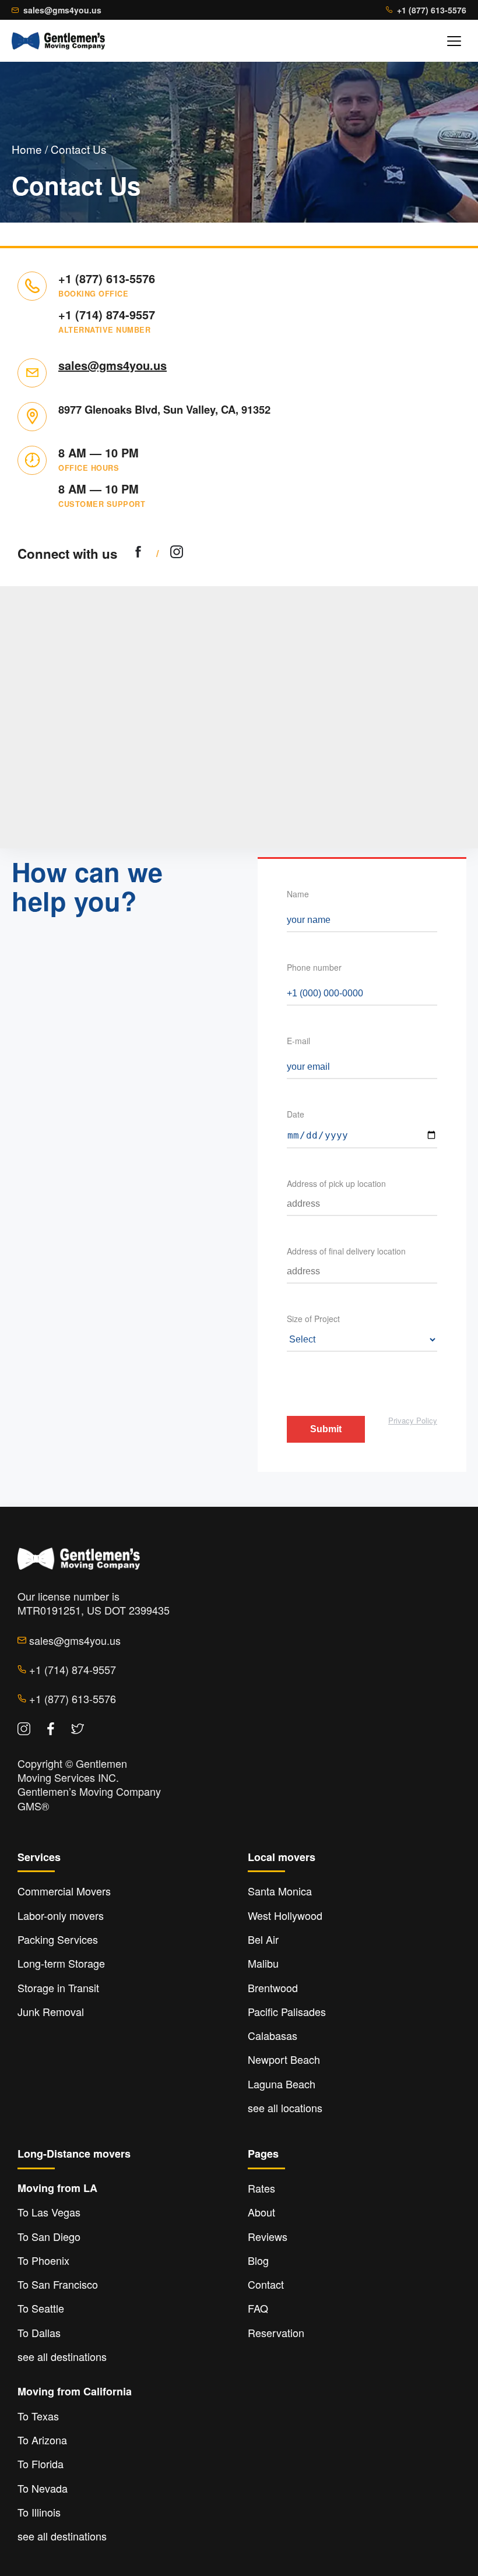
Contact (266, 2284)
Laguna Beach (282, 2084)
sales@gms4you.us (62, 10)
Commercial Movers (64, 1891)
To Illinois (39, 2512)
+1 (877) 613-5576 (432, 10)
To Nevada (43, 2488)
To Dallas (39, 2332)
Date (296, 1114)
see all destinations (62, 2356)
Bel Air (263, 1939)
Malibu (263, 1963)
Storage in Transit (58, 1987)
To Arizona (42, 2440)
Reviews (268, 2236)
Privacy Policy (413, 1420)
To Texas (38, 2416)
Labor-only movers (61, 1915)
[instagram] (177, 553)
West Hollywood (285, 1915)
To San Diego (49, 2236)
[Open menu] (454, 41)
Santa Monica (280, 1891)
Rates (261, 2188)
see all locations (285, 2108)
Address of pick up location (336, 1183)
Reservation (276, 2332)
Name (298, 894)
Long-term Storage (61, 1963)
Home (27, 149)
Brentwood (273, 1987)
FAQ (258, 2308)
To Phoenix (43, 2260)
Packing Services (58, 1939)
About (261, 2212)
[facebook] (138, 553)
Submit (326, 1429)
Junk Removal (51, 2011)
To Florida (41, 2464)
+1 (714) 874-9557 (107, 315)
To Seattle (41, 2308)
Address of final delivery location (346, 1251)
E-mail (298, 1041)
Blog (258, 2260)
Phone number (314, 967)
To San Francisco (58, 2284)
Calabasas (273, 2035)
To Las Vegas (49, 2212)
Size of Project (313, 1319)
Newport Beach (284, 2059)
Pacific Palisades (287, 2011)
